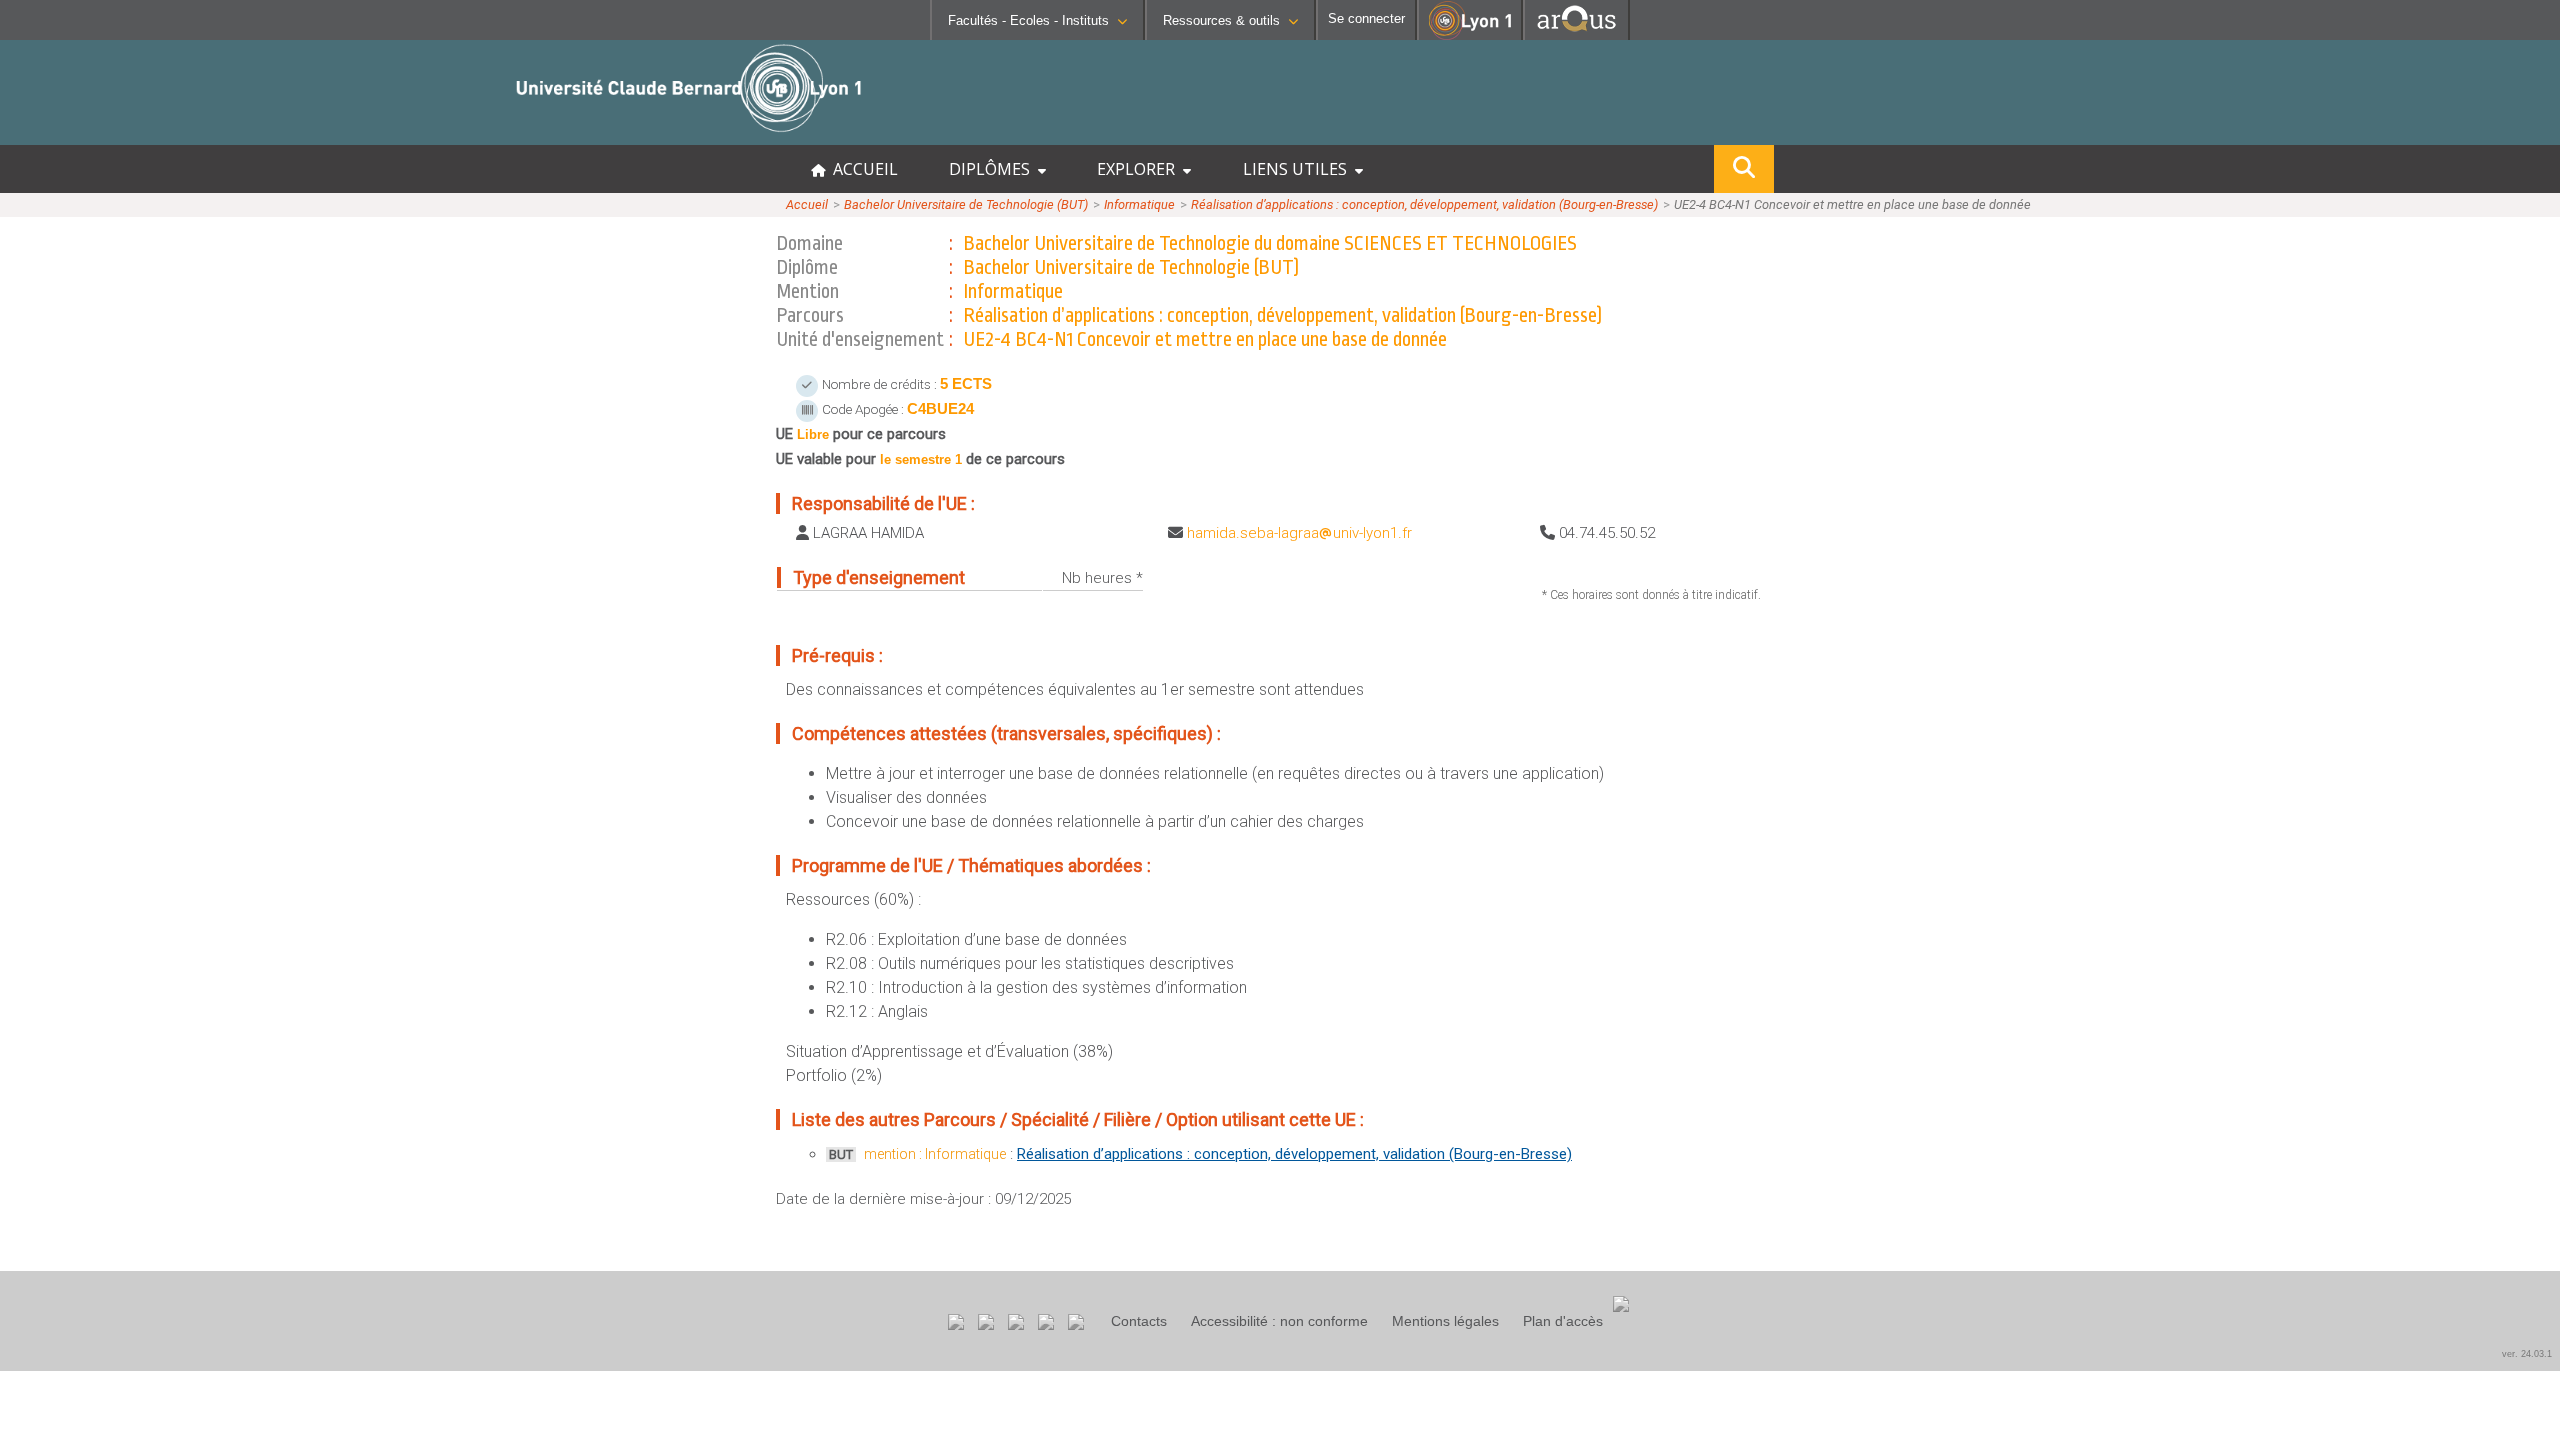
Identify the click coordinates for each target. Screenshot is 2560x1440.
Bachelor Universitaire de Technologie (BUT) (966, 204)
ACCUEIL (861, 169)
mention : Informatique (935, 1154)
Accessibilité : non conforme (1279, 1321)
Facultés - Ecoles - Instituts (1028, 20)
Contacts (1139, 1321)
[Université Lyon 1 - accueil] (176, 134)
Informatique (1139, 204)
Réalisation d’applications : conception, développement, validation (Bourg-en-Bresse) (1424, 204)
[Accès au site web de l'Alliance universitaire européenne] (1576, 34)
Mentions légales (1445, 1321)
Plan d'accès (1563, 1321)
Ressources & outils (1221, 20)
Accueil (807, 204)
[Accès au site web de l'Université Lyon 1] (1470, 35)
